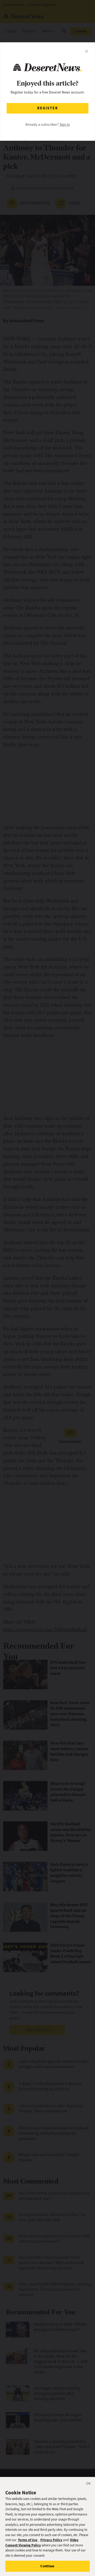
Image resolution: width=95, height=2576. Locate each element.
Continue (47, 2566)
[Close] (89, 2484)
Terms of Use (28, 2540)
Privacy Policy (51, 2540)
